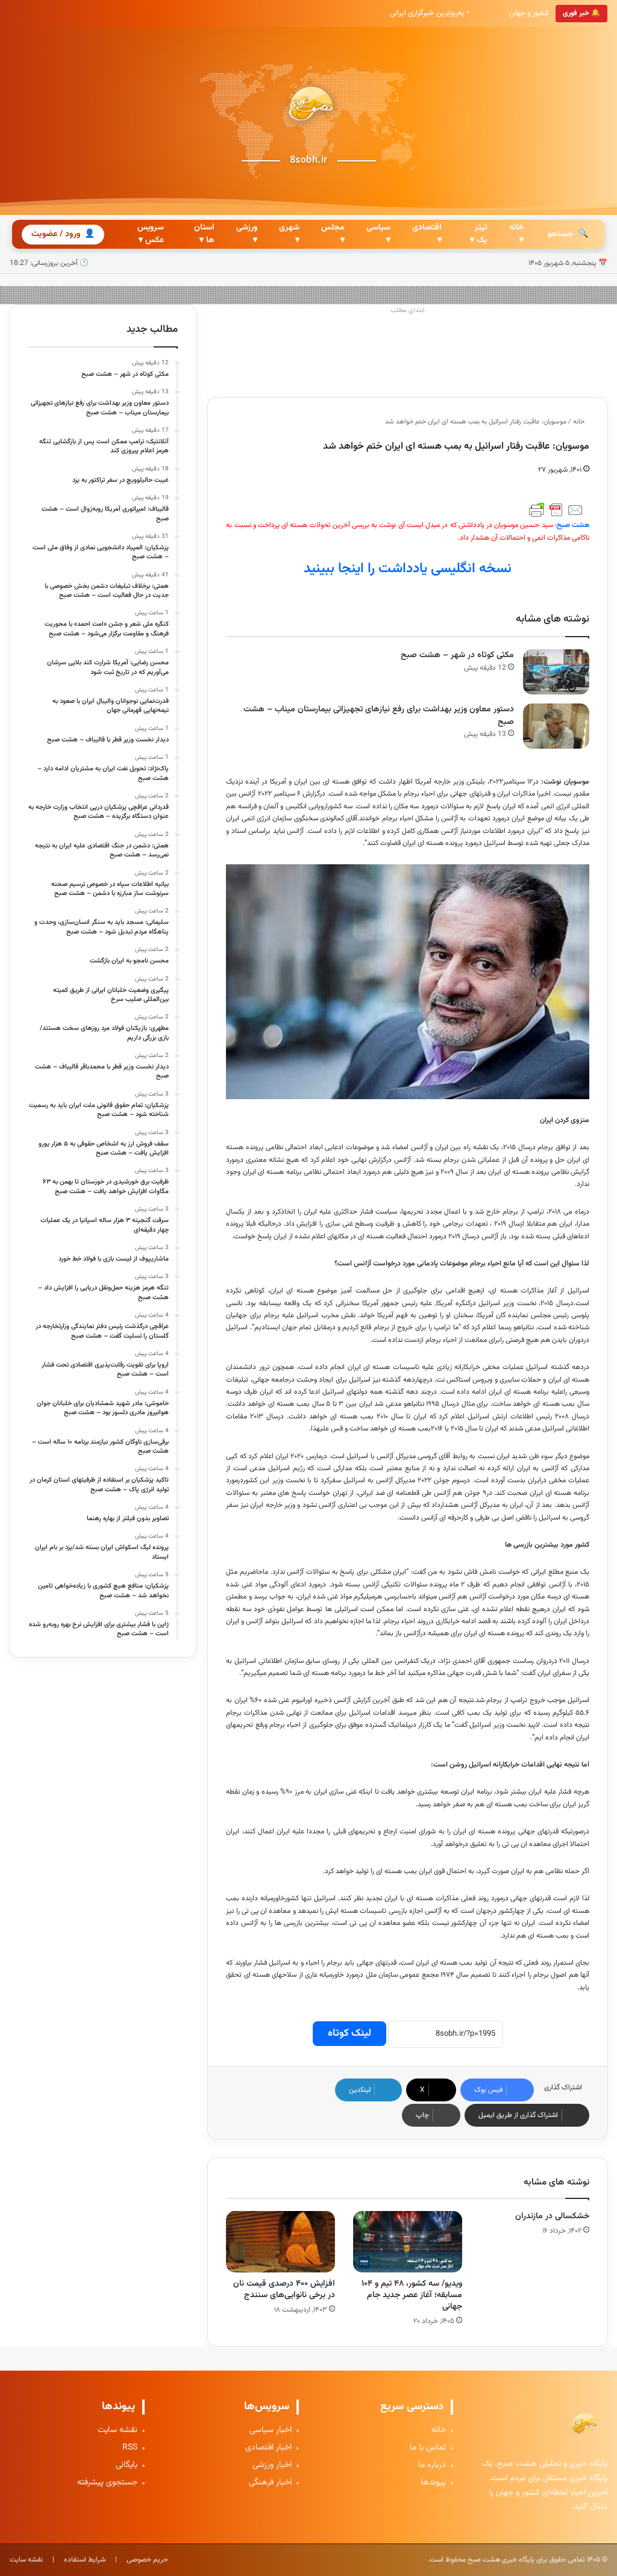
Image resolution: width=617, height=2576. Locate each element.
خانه (580, 422)
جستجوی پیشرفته (107, 2483)
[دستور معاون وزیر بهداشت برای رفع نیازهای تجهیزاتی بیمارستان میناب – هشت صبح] (556, 726)
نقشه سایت (117, 2431)
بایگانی (127, 2465)
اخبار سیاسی (271, 2431)
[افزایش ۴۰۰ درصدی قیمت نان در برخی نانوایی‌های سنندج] (280, 2242)
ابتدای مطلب (408, 310)
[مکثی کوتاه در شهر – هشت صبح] (556, 672)
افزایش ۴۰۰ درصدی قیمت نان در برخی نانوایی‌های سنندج (284, 2290)
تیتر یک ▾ (478, 234)
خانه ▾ (516, 234)
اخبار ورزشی (272, 2465)
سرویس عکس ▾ (151, 234)
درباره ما (432, 2465)
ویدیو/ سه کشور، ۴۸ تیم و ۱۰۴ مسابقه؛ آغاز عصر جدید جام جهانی (412, 2295)
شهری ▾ (289, 234)
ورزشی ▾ (247, 234)
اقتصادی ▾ (427, 234)
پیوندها (433, 2483)
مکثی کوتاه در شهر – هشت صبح (457, 655)
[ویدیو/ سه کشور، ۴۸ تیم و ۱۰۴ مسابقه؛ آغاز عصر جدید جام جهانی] (408, 2242)
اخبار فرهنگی (270, 2483)
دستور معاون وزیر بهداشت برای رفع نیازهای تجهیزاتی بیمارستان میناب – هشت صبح (379, 716)
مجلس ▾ (333, 234)
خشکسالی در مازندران (552, 2216)
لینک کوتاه (349, 2033)
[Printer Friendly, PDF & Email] (556, 510)
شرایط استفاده (85, 2560)
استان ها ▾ (204, 234)
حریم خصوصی (147, 2560)
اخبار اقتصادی (268, 2448)
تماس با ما (428, 2448)
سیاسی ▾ (378, 234)
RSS (130, 2448)
